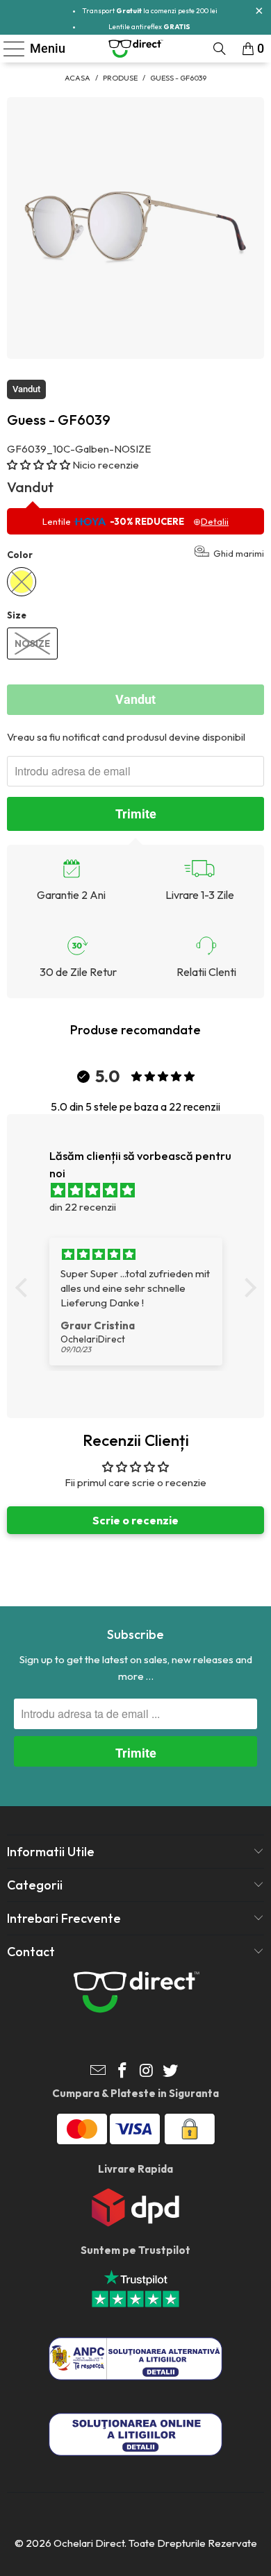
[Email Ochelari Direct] (99, 2072)
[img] (143, 1190)
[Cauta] (220, 49)
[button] (39, 465)
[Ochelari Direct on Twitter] (171, 2072)
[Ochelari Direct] (136, 49)
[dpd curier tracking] (135, 2223)
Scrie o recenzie (135, 1520)
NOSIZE (32, 643)
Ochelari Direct (89, 2543)
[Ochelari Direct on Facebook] (123, 2072)
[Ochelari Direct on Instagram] (147, 2072)
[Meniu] (8, 49)
